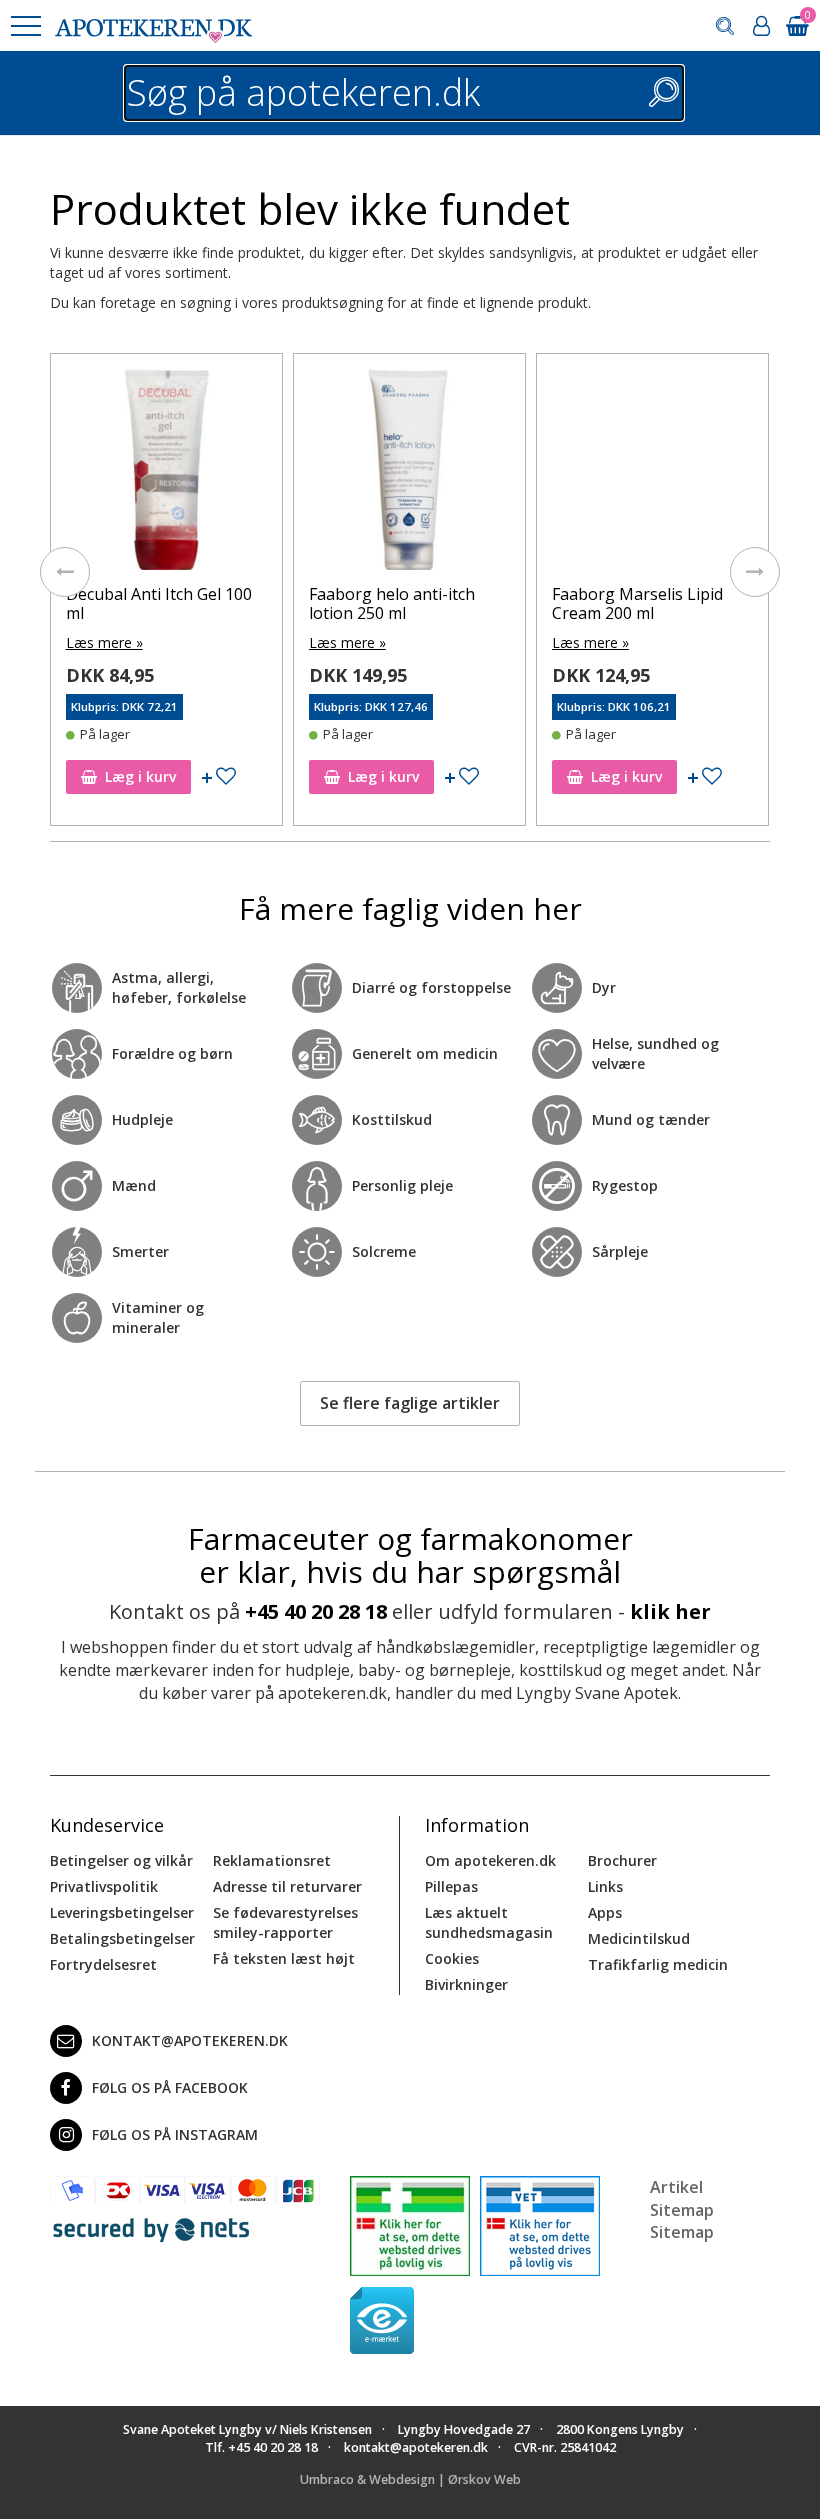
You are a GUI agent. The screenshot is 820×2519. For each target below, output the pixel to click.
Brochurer (622, 1860)
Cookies (452, 1958)
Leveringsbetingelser (122, 1912)
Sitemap (682, 2232)
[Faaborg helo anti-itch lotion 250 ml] (409, 474)
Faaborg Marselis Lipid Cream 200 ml (637, 603)
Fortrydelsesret (103, 1964)
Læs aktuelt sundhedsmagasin (489, 1922)
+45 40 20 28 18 (316, 1611)
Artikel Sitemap (682, 2198)
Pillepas (451, 1886)
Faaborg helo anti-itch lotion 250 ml (392, 603)
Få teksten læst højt (284, 1958)
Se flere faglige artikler (410, 1403)
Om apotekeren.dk (490, 1860)
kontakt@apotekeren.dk (190, 2040)
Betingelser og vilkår (121, 1860)
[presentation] (65, 572)
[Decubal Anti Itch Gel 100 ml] (166, 474)
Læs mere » (104, 642)
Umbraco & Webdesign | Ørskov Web (410, 2479)
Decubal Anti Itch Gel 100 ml (159, 603)
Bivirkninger (466, 1984)
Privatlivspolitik (104, 1886)
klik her (670, 1611)
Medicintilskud (639, 1938)
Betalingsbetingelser (122, 1938)
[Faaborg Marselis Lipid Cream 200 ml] (652, 474)
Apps (605, 1912)
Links (605, 1886)
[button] (25, 26)
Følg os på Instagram (175, 2134)
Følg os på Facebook (170, 2087)
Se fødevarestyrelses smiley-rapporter (285, 1922)
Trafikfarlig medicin (658, 1964)
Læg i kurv (140, 776)
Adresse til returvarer (287, 1886)
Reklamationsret (272, 1860)
